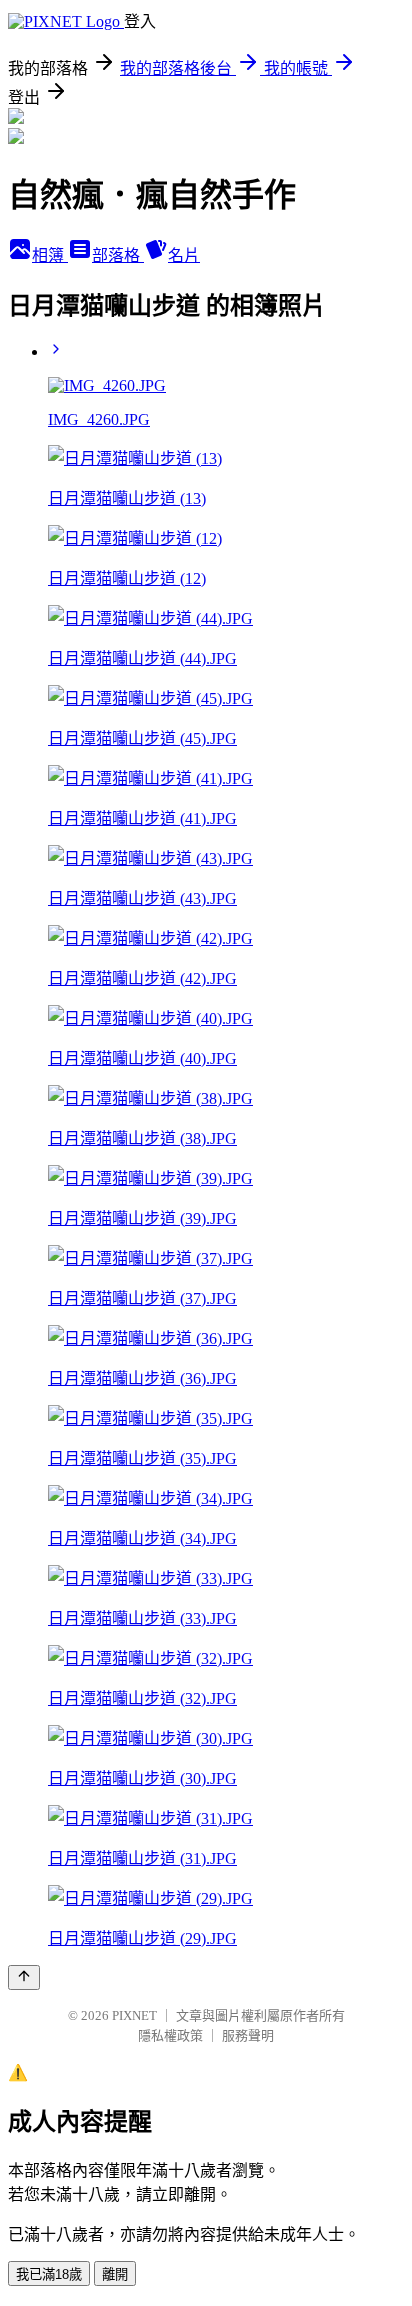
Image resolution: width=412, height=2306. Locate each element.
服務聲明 (248, 2035)
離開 (115, 2274)
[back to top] (24, 1977)
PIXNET (134, 2015)
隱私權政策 (170, 2035)
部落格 (118, 255)
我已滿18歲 (49, 2274)
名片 (184, 255)
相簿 (50, 255)
